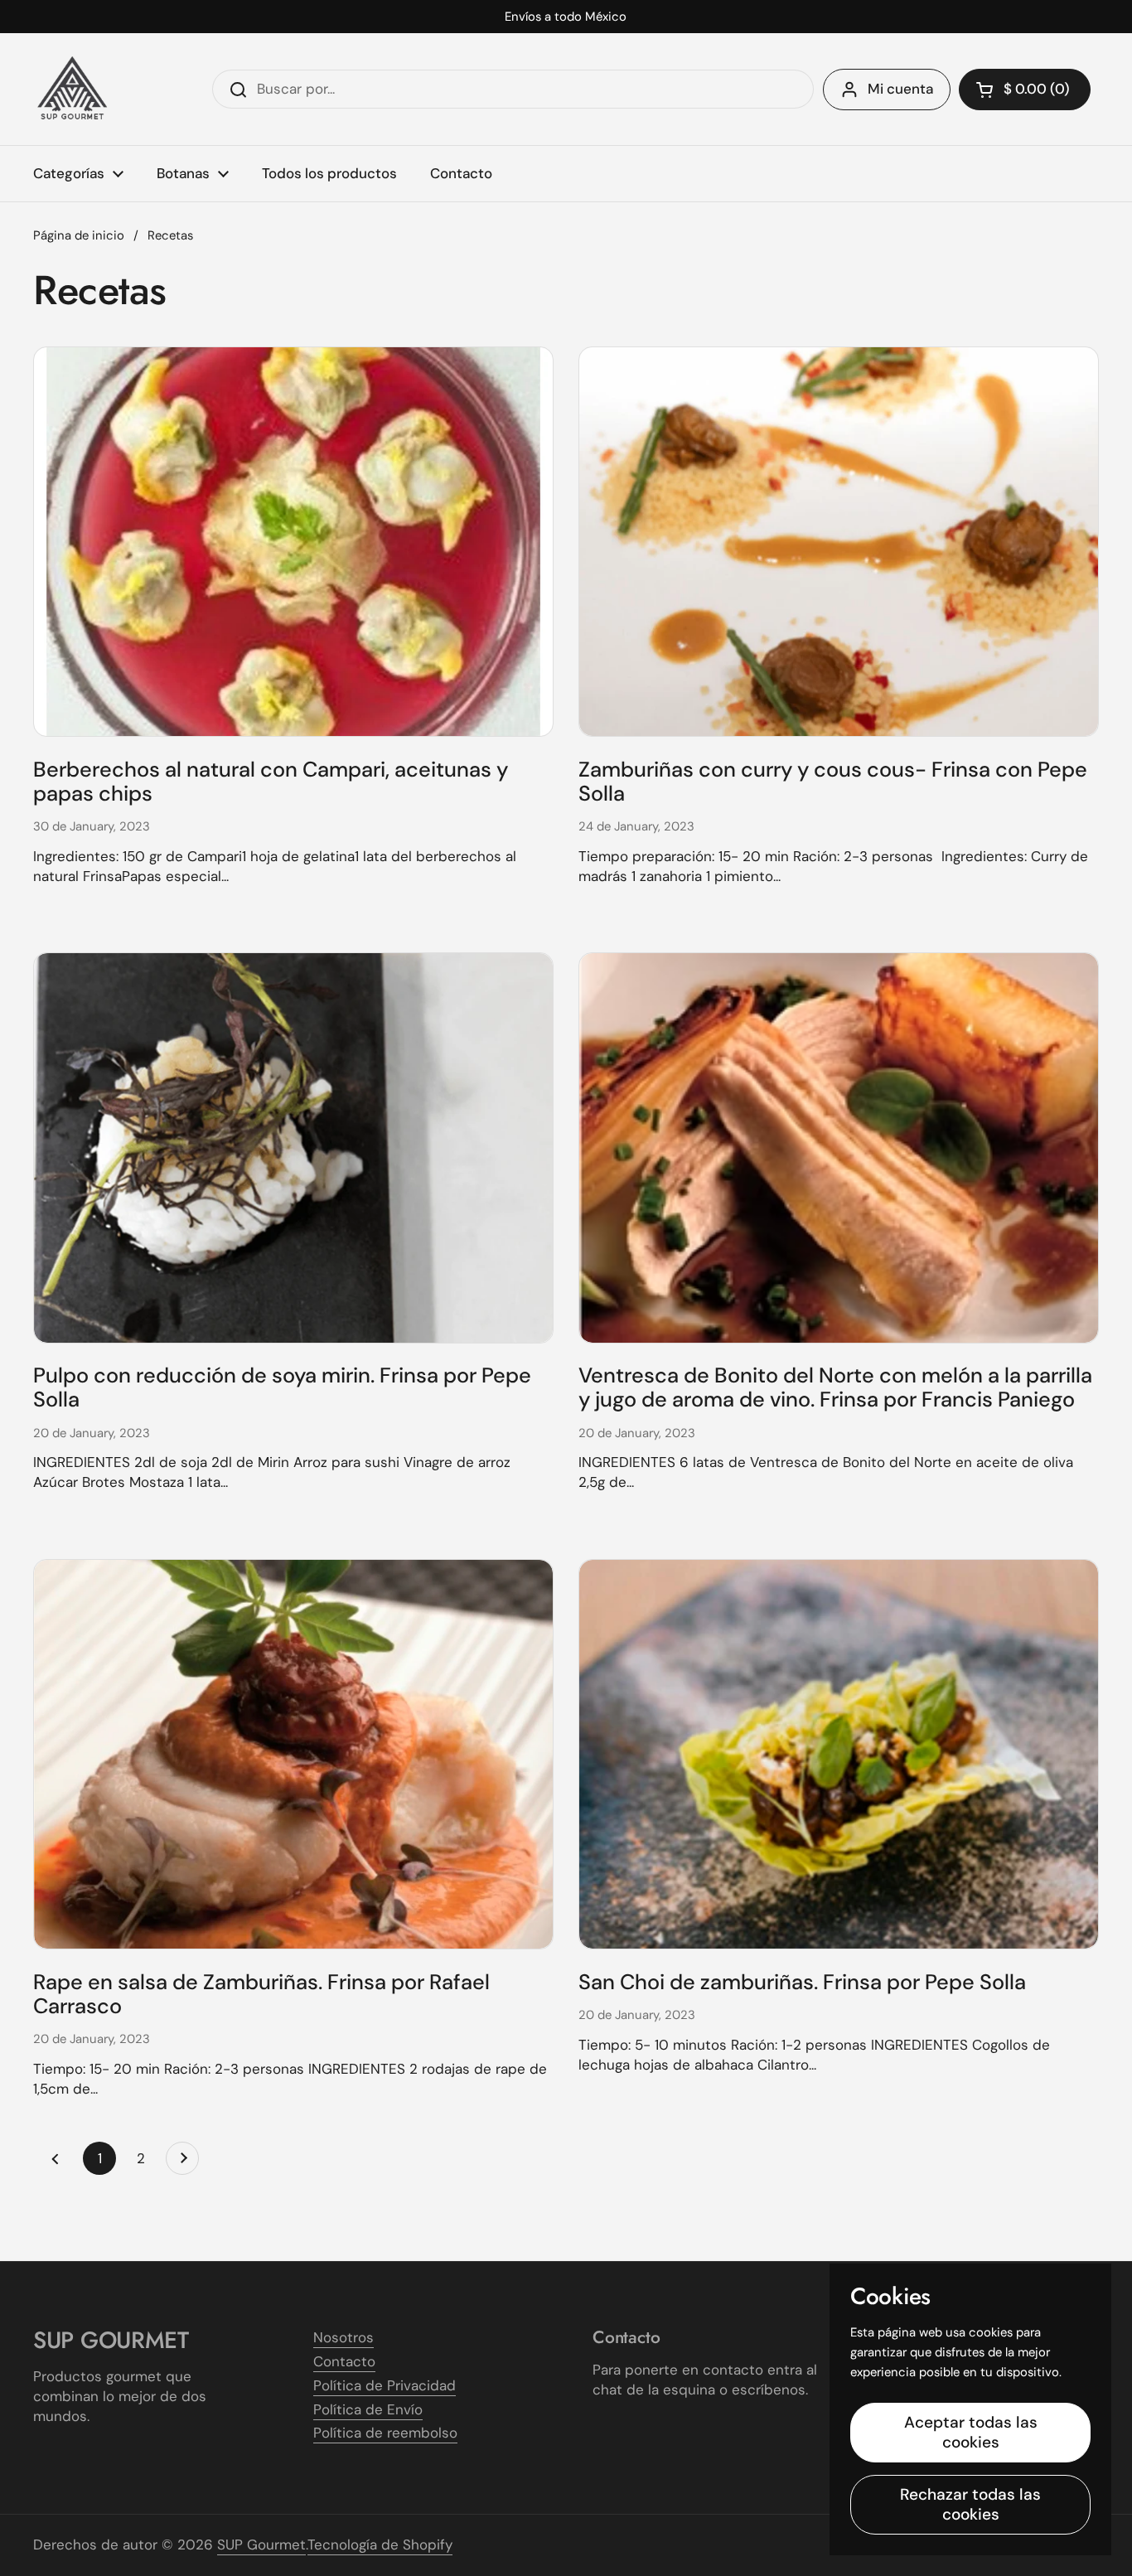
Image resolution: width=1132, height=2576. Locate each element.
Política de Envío (368, 2409)
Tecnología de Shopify (380, 2545)
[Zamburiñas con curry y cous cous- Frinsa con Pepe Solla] (839, 542)
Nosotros (343, 2337)
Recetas (170, 235)
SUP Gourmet (261, 2545)
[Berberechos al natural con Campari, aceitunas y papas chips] (293, 542)
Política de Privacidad (385, 2385)
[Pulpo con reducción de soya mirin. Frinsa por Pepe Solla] (293, 1148)
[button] (1025, 90)
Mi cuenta (900, 89)
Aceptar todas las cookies (971, 2432)
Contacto (344, 2361)
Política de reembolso (385, 2433)
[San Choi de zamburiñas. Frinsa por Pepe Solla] (839, 1755)
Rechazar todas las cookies (970, 2504)
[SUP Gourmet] (73, 89)
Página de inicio (79, 235)
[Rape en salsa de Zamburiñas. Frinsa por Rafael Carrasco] (293, 1755)
